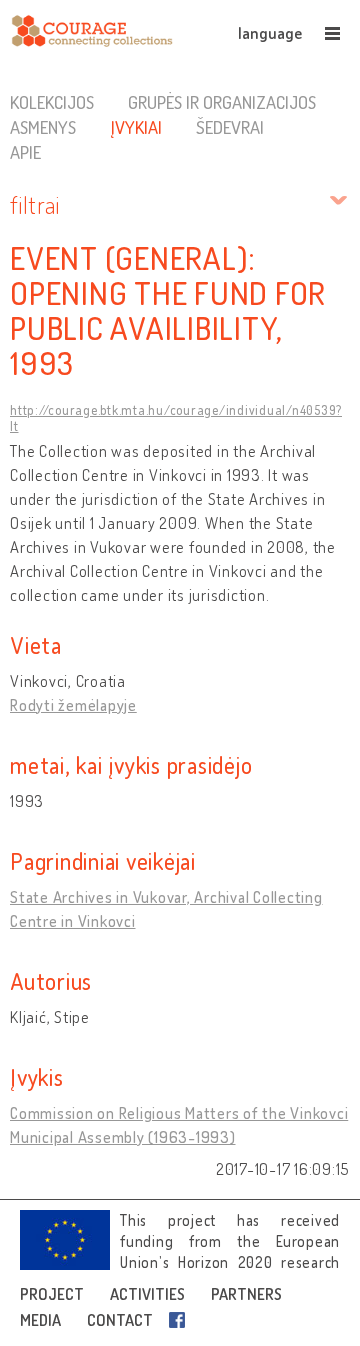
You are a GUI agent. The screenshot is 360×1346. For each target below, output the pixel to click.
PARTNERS (246, 1294)
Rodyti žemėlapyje (73, 705)
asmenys (43, 127)
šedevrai (230, 127)
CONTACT (120, 1320)
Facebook (181, 1320)
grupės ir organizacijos (222, 102)
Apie (25, 152)
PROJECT (52, 1294)
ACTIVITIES (147, 1294)
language (270, 33)
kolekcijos (52, 102)
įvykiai (136, 127)
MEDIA (40, 1320)
